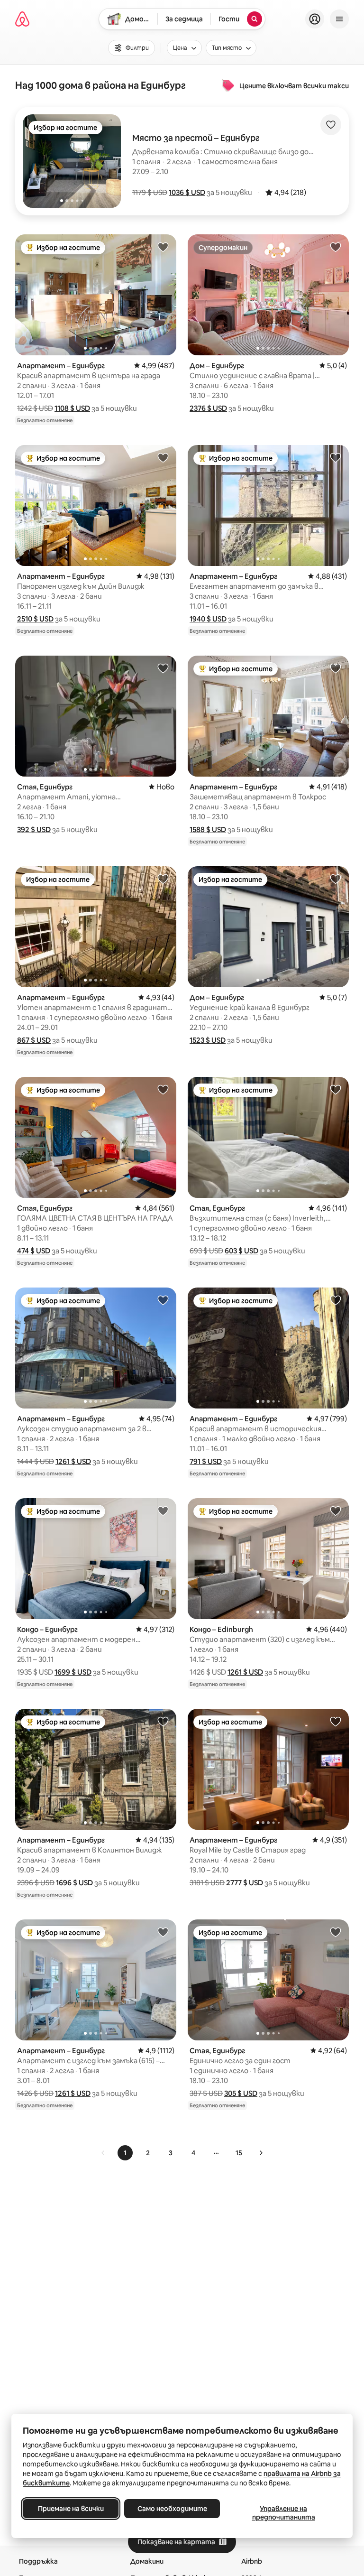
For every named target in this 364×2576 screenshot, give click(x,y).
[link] (103, 2153)
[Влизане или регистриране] (315, 19)
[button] (187, 192)
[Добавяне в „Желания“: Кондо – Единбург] (163, 1510)
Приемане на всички (71, 2509)
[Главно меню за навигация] (339, 19)
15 (239, 2153)
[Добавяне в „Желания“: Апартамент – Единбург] (163, 247)
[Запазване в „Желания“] (331, 125)
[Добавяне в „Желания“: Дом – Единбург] (336, 247)
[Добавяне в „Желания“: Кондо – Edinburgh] (336, 1510)
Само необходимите (172, 2509)
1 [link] (125, 2153)
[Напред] (261, 2153)
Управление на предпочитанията (284, 2513)
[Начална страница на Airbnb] (22, 19)
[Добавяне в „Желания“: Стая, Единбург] (163, 668)
